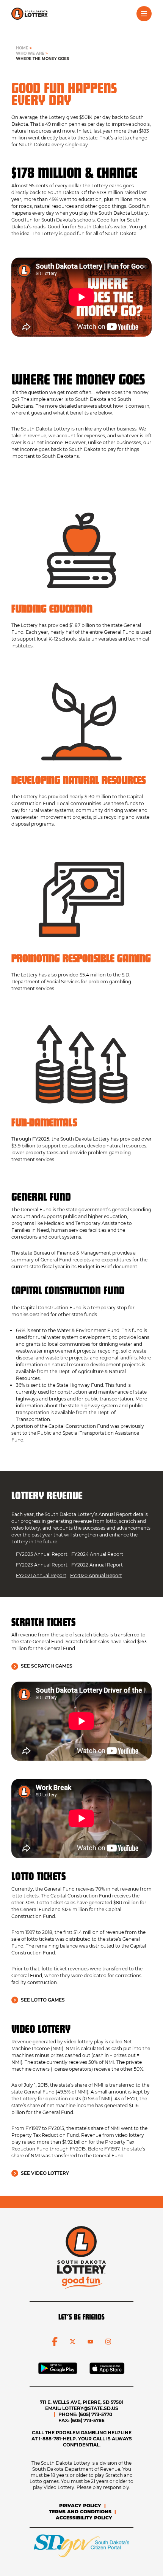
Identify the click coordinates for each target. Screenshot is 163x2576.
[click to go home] (30, 14)
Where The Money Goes (42, 59)
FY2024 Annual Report (97, 1554)
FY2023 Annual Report (42, 1565)
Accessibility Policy (84, 2518)
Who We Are (30, 53)
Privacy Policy (80, 2506)
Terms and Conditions (80, 2512)
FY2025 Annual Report (42, 1554)
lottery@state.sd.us (90, 2408)
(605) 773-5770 (95, 2414)
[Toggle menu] (144, 14)
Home (22, 48)
